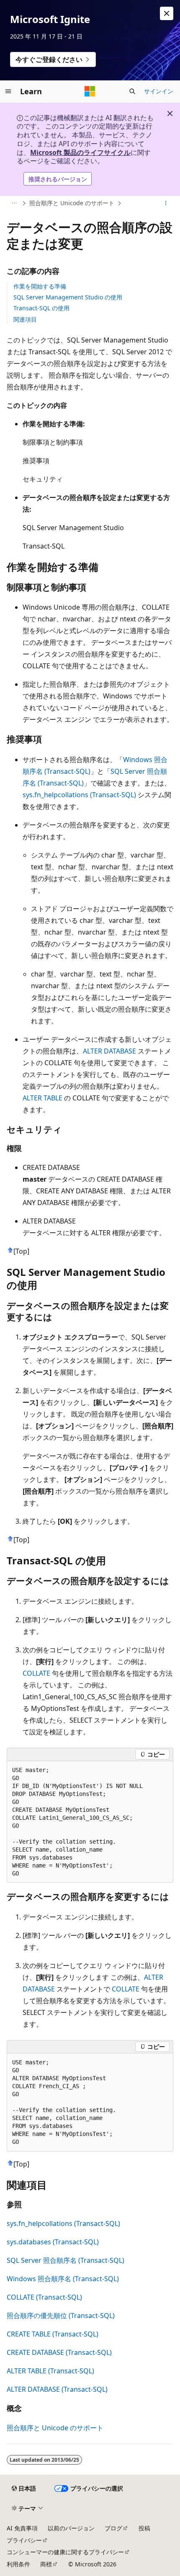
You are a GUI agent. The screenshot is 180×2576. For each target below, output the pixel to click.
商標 (46, 2564)
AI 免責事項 (22, 2528)
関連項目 (25, 319)
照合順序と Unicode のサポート (72, 203)
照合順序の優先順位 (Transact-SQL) (61, 2316)
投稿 (144, 2528)
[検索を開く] (132, 91)
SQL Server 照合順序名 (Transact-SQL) (66, 2260)
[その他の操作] (166, 204)
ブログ (113, 2528)
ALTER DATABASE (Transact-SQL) (57, 2389)
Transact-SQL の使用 (41, 308)
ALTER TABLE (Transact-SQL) (50, 2371)
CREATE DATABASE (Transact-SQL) (59, 2352)
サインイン (159, 91)
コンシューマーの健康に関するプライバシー (65, 2552)
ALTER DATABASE (109, 1051)
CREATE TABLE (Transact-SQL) (53, 2334)
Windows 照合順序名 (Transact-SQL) (63, 2279)
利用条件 (18, 2564)
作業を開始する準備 (40, 286)
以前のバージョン (71, 2528)
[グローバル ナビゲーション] (8, 91)
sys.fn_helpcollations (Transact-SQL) (79, 795)
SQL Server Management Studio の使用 (68, 297)
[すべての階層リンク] (14, 204)
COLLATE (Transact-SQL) (44, 2297)
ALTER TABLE (42, 1098)
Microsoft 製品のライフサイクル (80, 152)
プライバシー (24, 2540)
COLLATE (36, 1673)
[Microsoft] (90, 91)
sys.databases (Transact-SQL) (53, 2242)
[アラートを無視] (167, 13)
